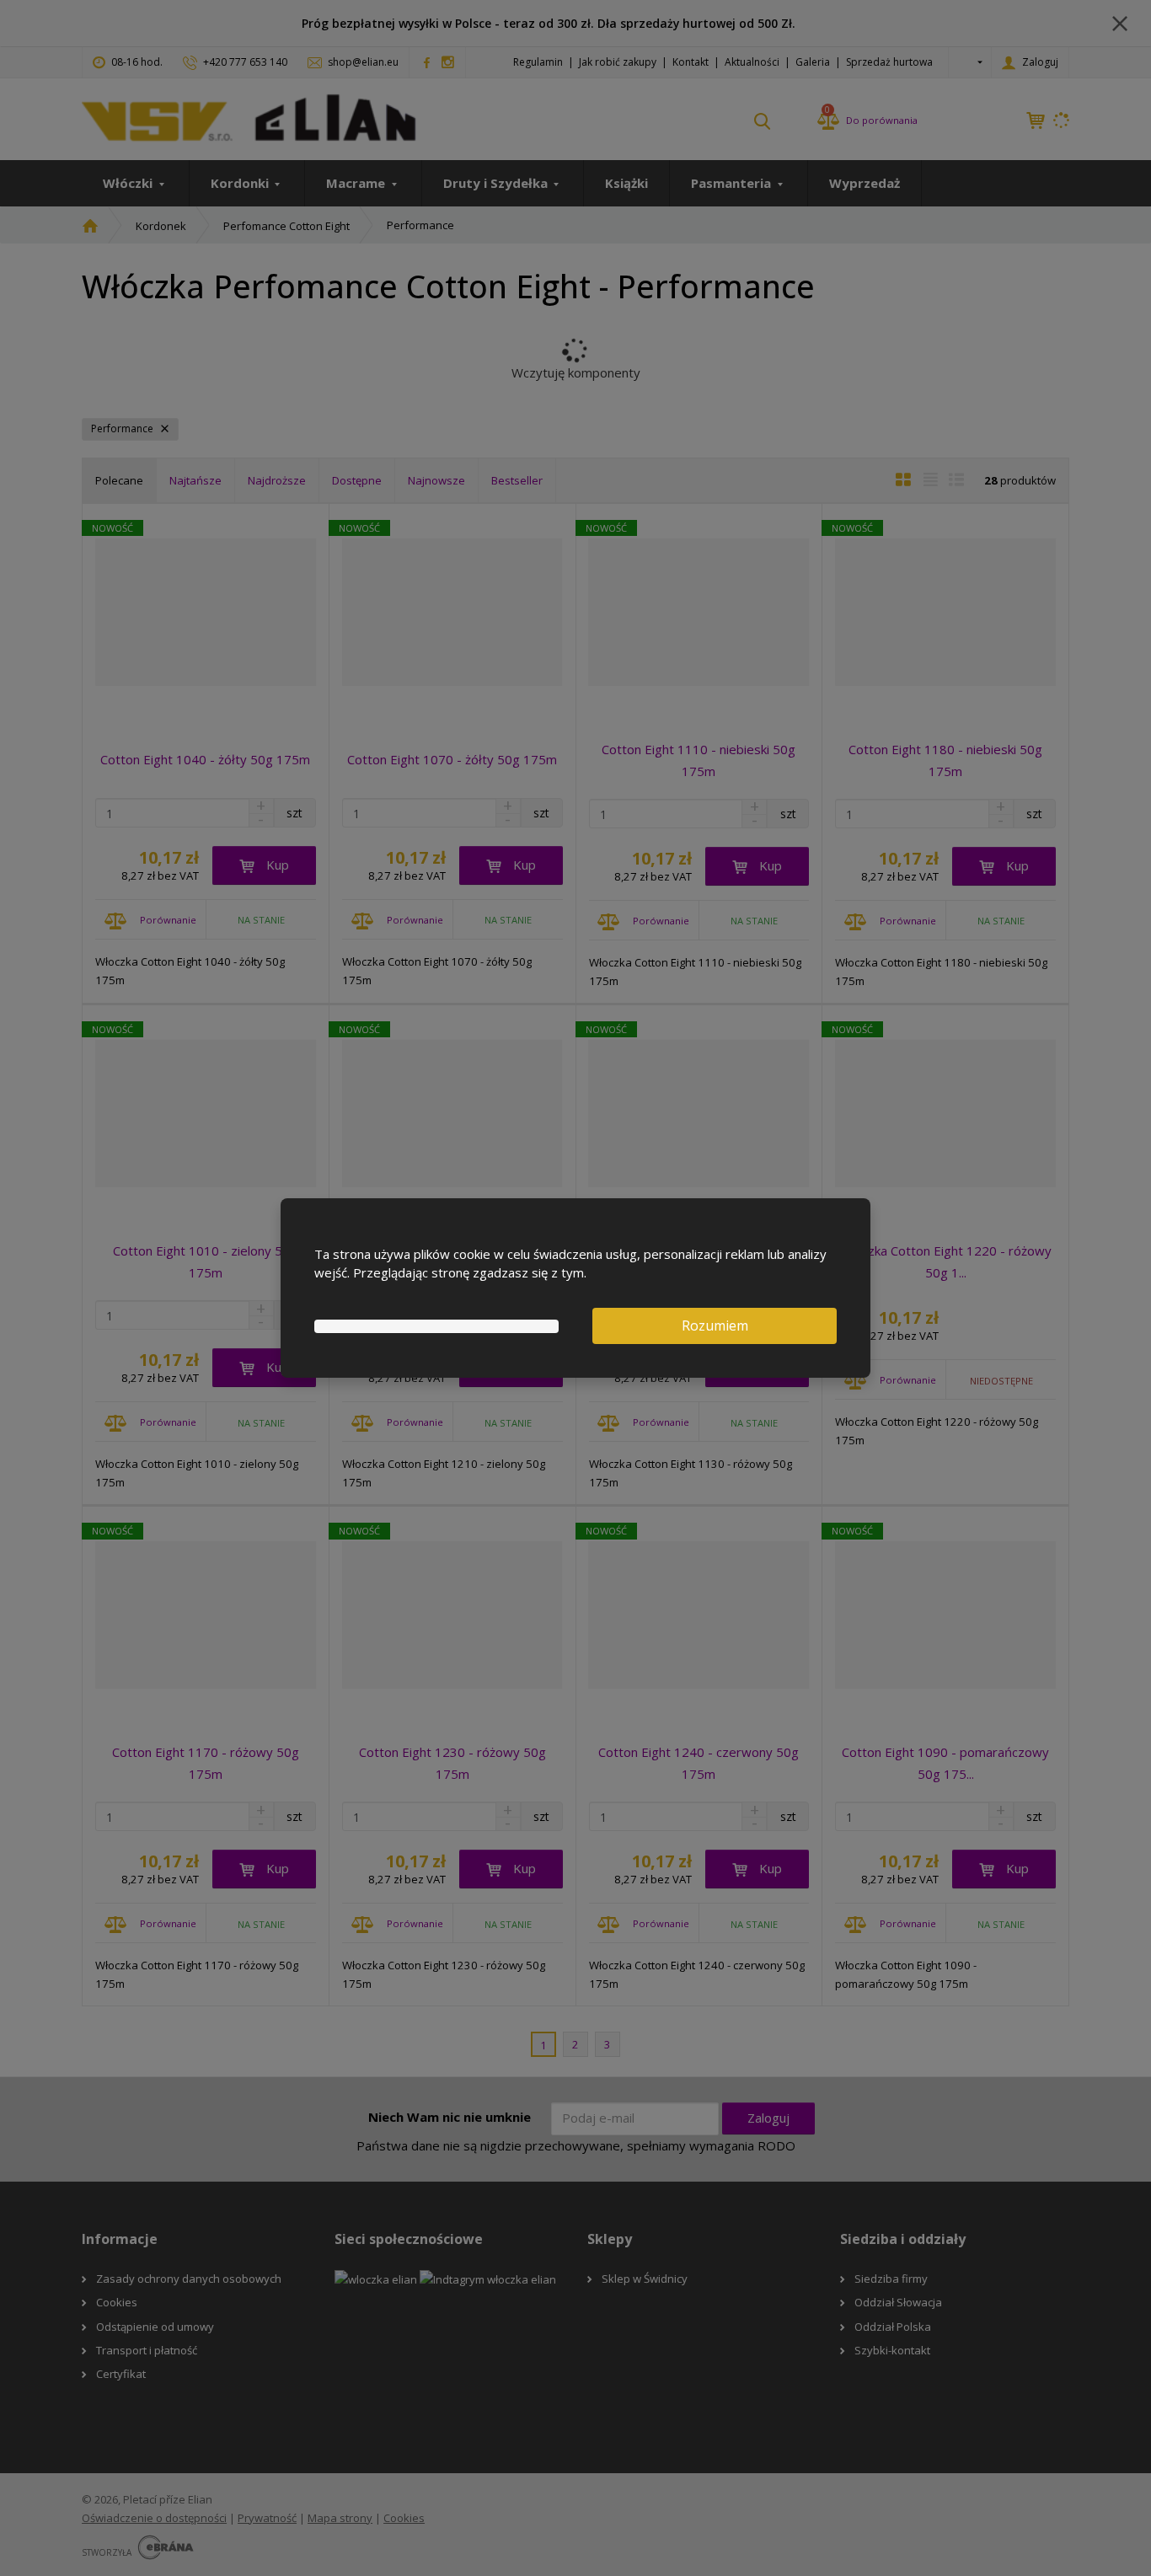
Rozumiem (715, 1325)
